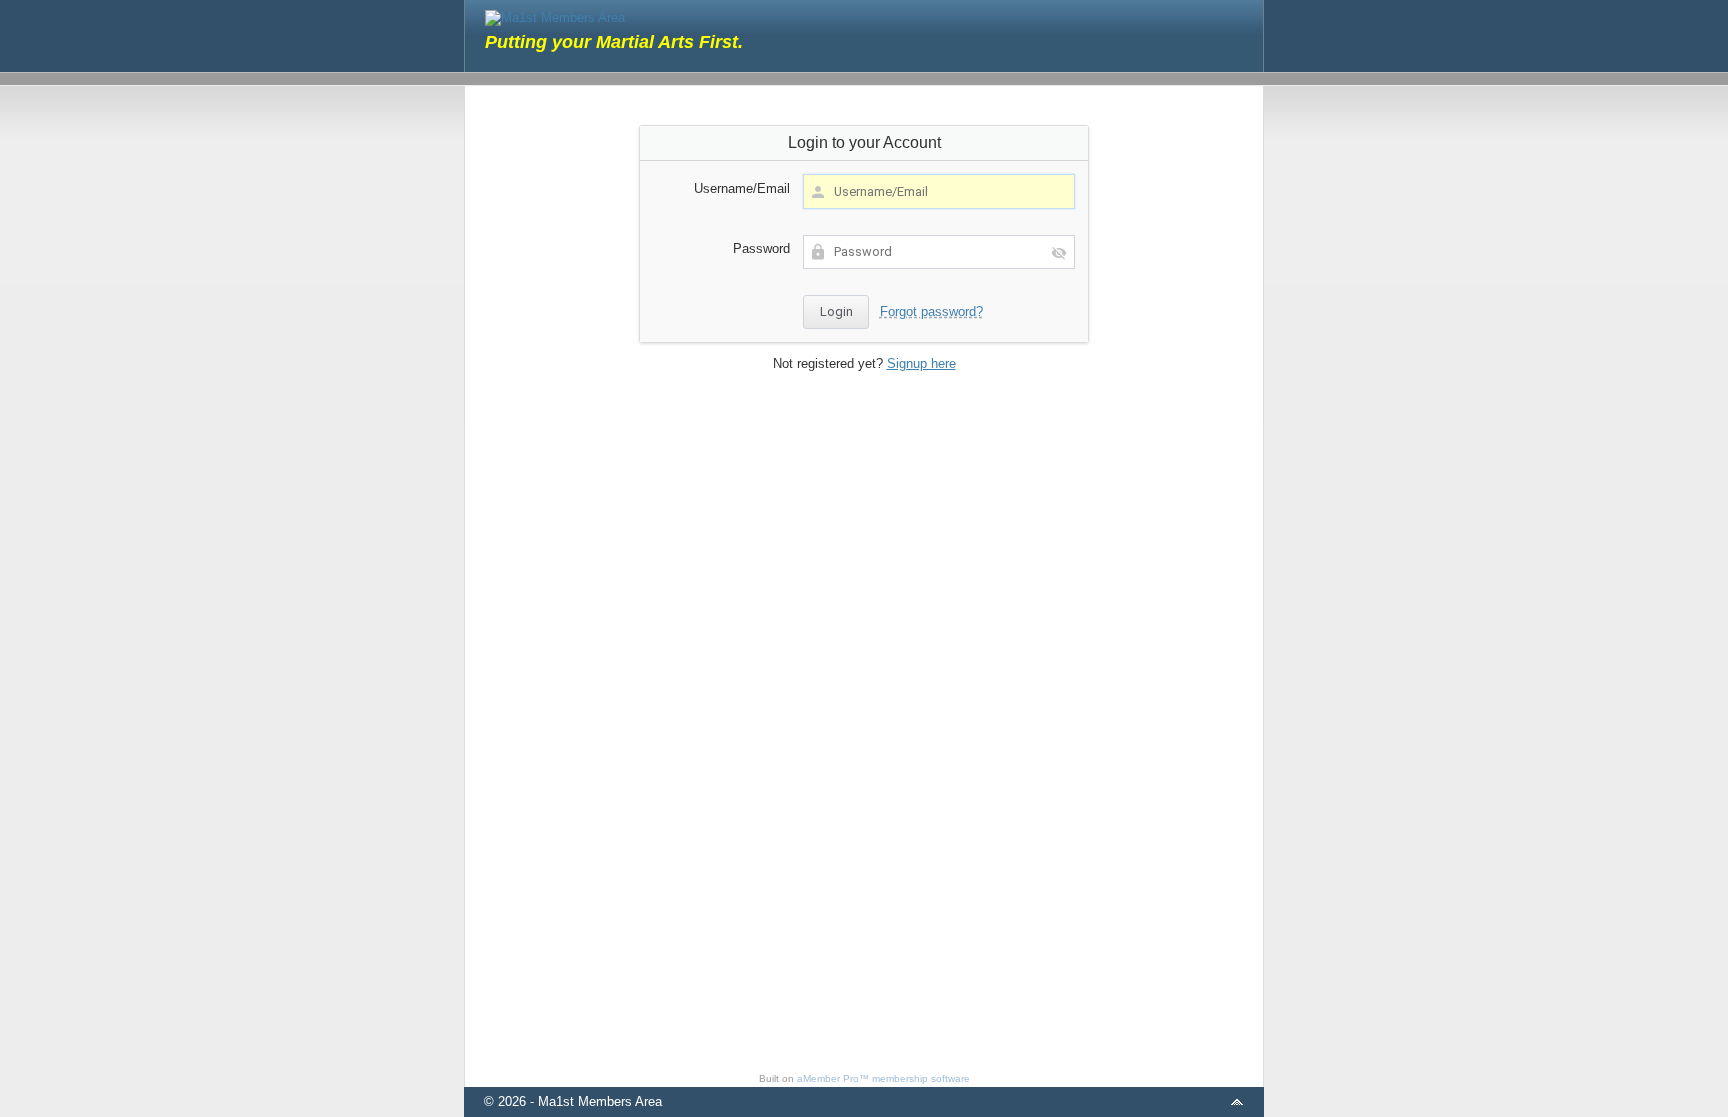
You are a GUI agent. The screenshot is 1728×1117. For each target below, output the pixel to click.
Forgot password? (931, 311)
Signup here (921, 363)
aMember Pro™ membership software (883, 1078)
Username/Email (742, 188)
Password (761, 248)
